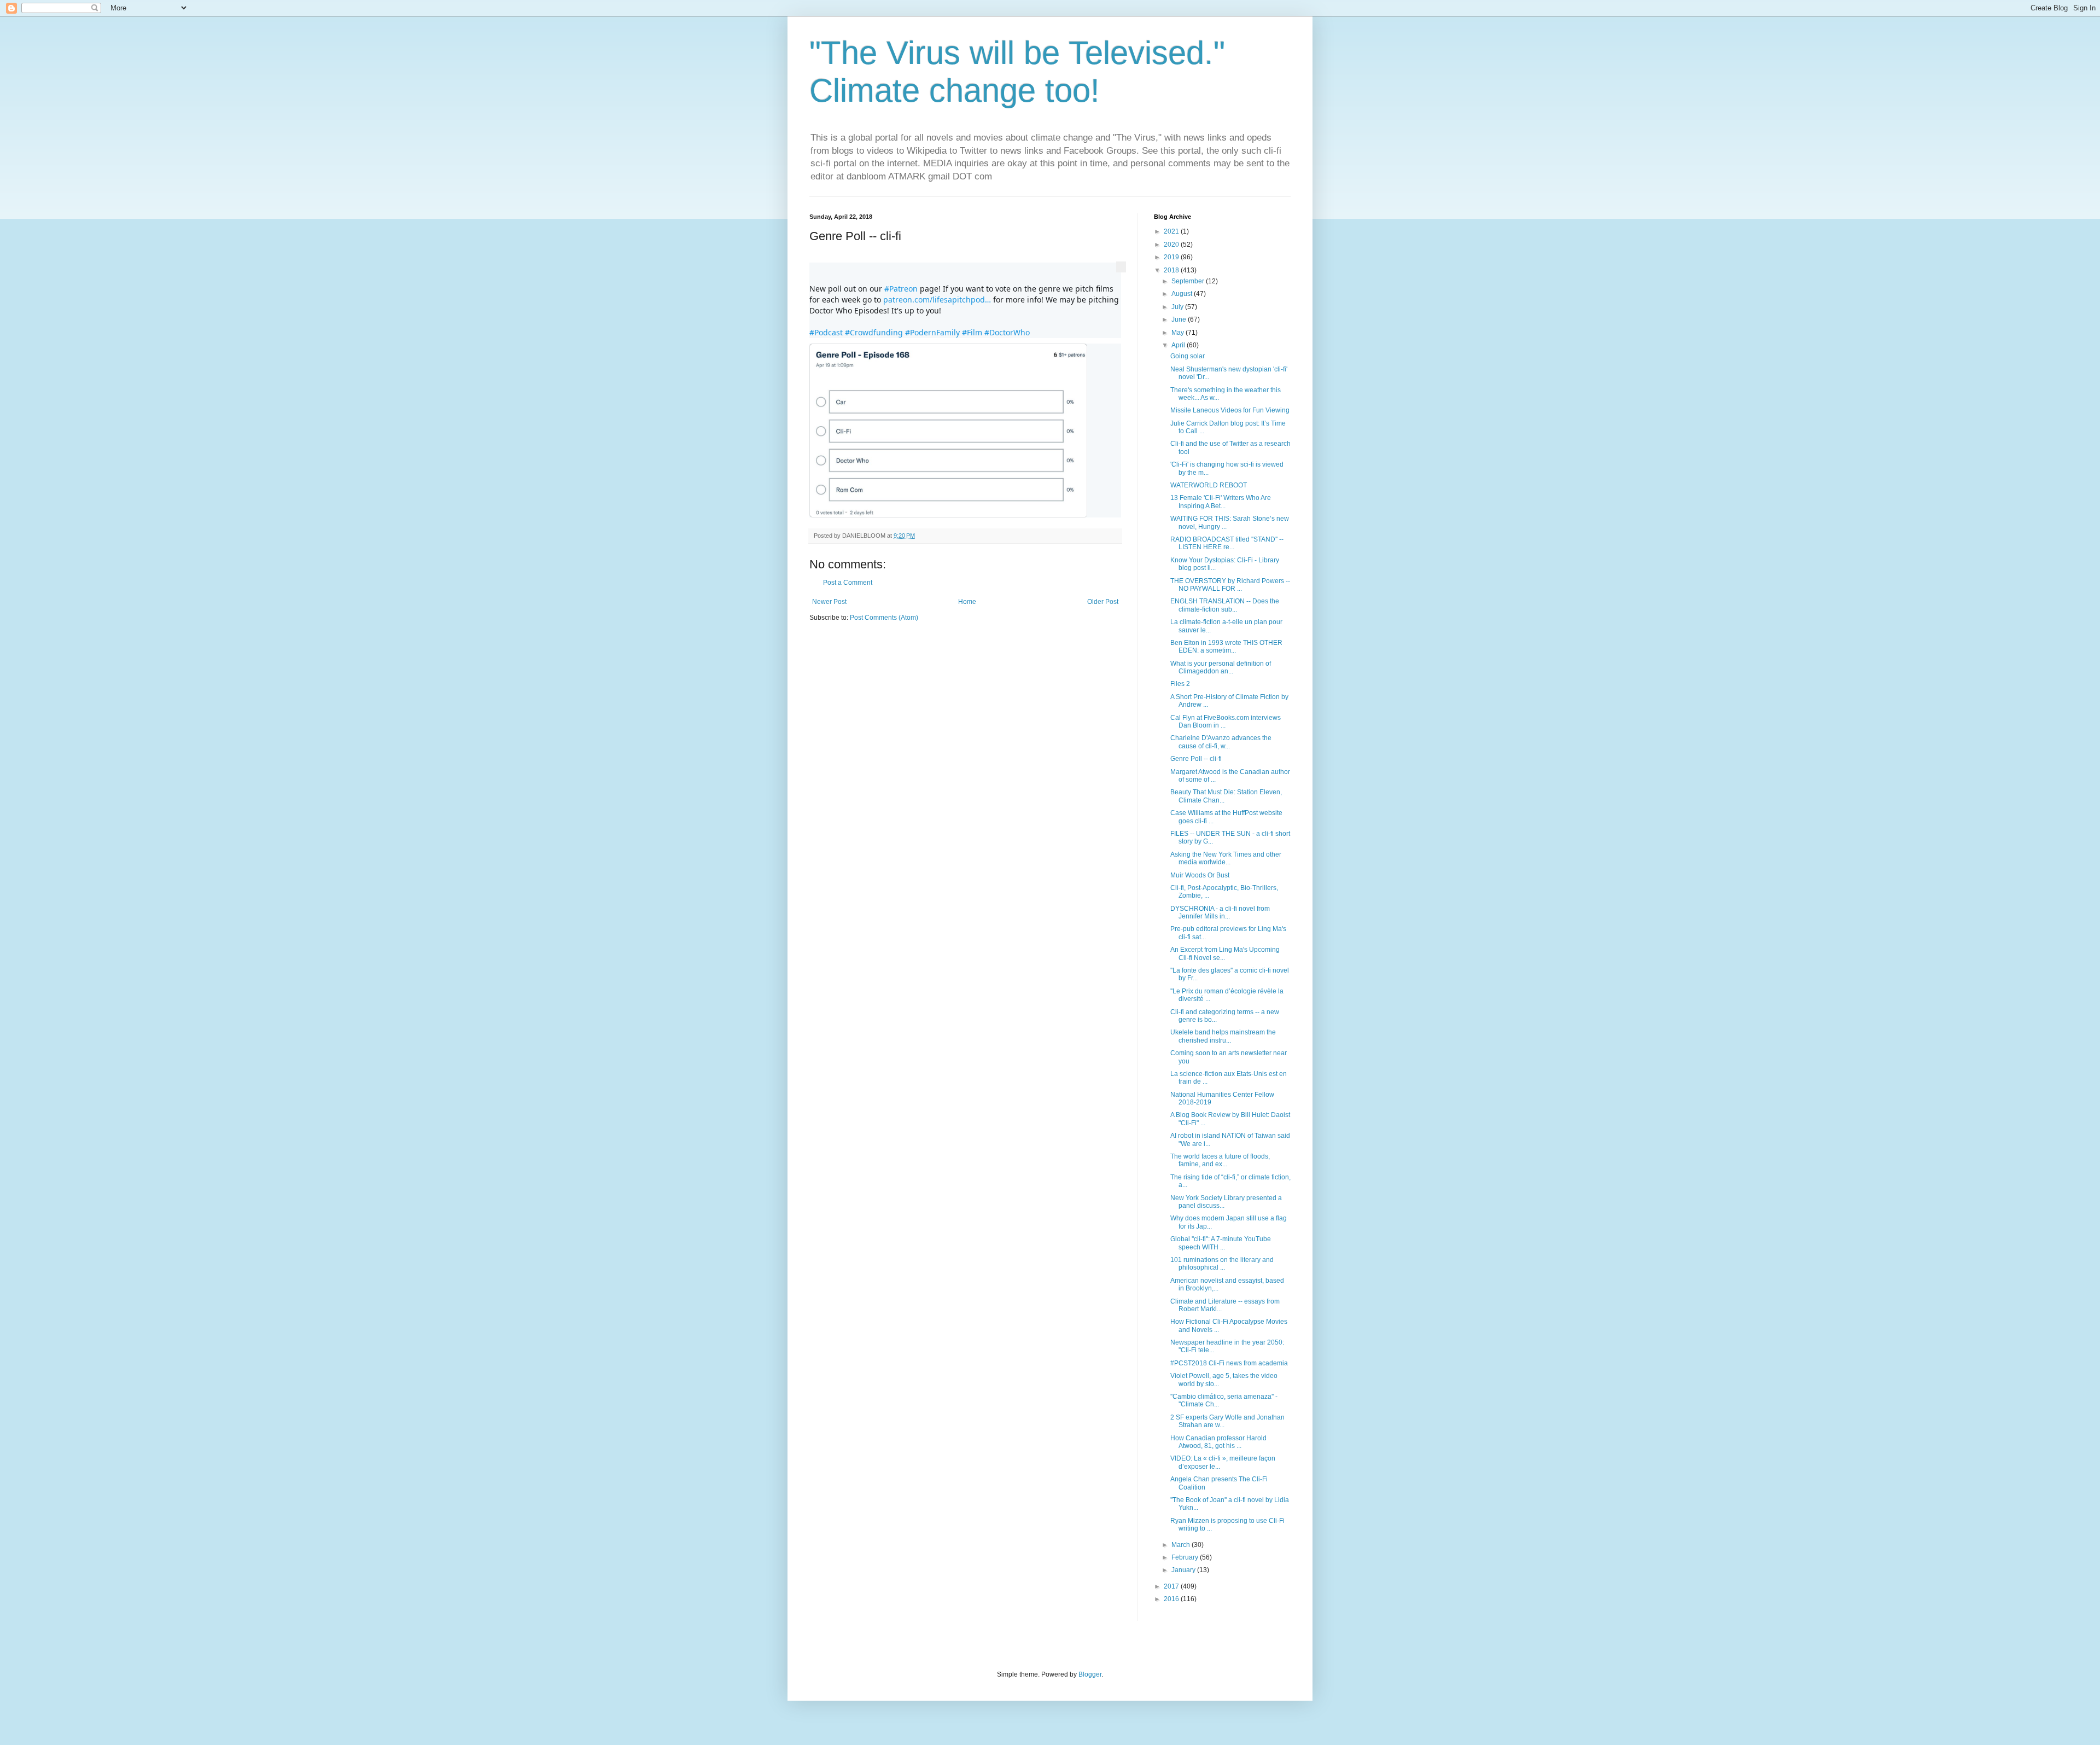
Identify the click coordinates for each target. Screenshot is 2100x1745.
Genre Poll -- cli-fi (1196, 759)
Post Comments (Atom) (884, 618)
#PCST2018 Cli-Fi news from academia (1229, 1363)
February (1186, 1557)
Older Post (1103, 602)
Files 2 (1180, 684)
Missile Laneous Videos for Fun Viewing (1230, 410)
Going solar (1188, 356)
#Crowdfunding (874, 332)
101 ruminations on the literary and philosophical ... (1222, 1264)
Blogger (1090, 1674)
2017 (1172, 1586)
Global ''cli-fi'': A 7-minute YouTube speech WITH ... (1221, 1243)
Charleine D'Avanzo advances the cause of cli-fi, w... (1221, 742)
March (1182, 1545)
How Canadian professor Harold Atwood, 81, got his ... (1218, 1442)
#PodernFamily (932, 332)
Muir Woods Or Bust (1200, 875)
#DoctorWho (1007, 332)
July (1178, 307)
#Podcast (826, 332)
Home (967, 602)
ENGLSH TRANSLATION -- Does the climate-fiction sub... (1225, 605)
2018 (1172, 270)
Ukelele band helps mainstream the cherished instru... (1223, 1036)
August (1183, 294)
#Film (972, 332)
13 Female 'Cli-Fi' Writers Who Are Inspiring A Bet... (1221, 502)
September (1189, 281)
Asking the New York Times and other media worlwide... (1226, 858)
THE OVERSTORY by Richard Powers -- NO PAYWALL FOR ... (1230, 585)
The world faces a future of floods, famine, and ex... (1220, 1160)
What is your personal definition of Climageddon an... (1221, 667)
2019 (1172, 257)
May (1179, 333)
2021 (1172, 231)
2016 (1172, 1599)
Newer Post (829, 602)
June (1180, 319)
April (1179, 345)
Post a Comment (848, 583)
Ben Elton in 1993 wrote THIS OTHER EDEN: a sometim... (1226, 647)
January (1184, 1570)
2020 (1172, 245)
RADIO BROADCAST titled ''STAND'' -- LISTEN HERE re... (1227, 543)
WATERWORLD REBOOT (1209, 485)
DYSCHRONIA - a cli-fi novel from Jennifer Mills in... (1220, 912)
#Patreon (901, 289)
